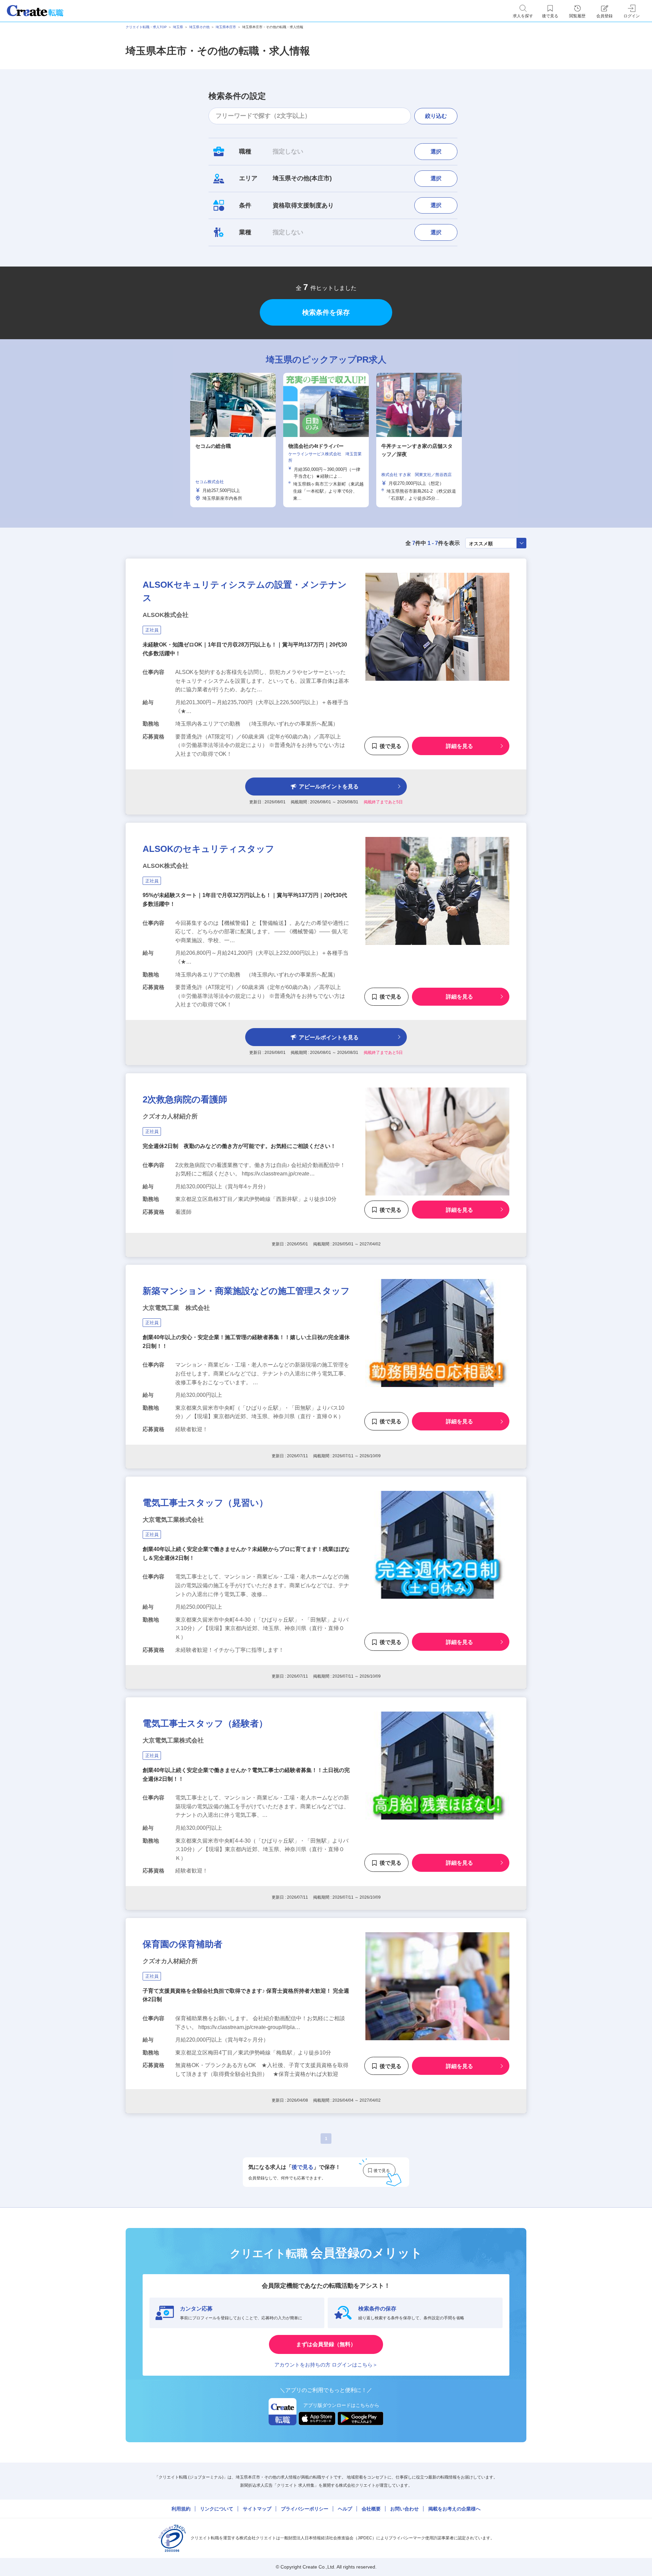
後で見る (391, 746)
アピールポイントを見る (329, 787)
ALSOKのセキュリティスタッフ (209, 849)
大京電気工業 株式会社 (176, 1308)
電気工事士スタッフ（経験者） (205, 1723)
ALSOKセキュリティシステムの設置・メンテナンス (245, 591)
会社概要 (371, 2509)
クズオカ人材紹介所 (170, 1116)
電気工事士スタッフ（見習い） (205, 1503)
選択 (436, 152)
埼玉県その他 (199, 27)
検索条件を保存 (326, 312)
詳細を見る (459, 746)
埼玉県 (178, 27)
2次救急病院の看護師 (185, 1099)
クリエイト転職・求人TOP (146, 27)
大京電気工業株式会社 (173, 1520)
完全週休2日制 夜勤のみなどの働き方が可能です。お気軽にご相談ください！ (239, 1146)
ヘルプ (345, 2509)
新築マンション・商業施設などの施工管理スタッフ (246, 1291)
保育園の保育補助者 (183, 1944)
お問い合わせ (404, 2509)
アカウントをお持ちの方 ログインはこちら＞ (326, 2365)
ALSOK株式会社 (166, 615)
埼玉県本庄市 (226, 27)
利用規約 (181, 2509)
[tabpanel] (326, 440)
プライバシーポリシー (305, 2509)
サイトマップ (257, 2509)
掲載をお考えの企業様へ (454, 2509)
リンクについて (217, 2509)
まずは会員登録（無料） (326, 2344)
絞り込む (436, 116)
